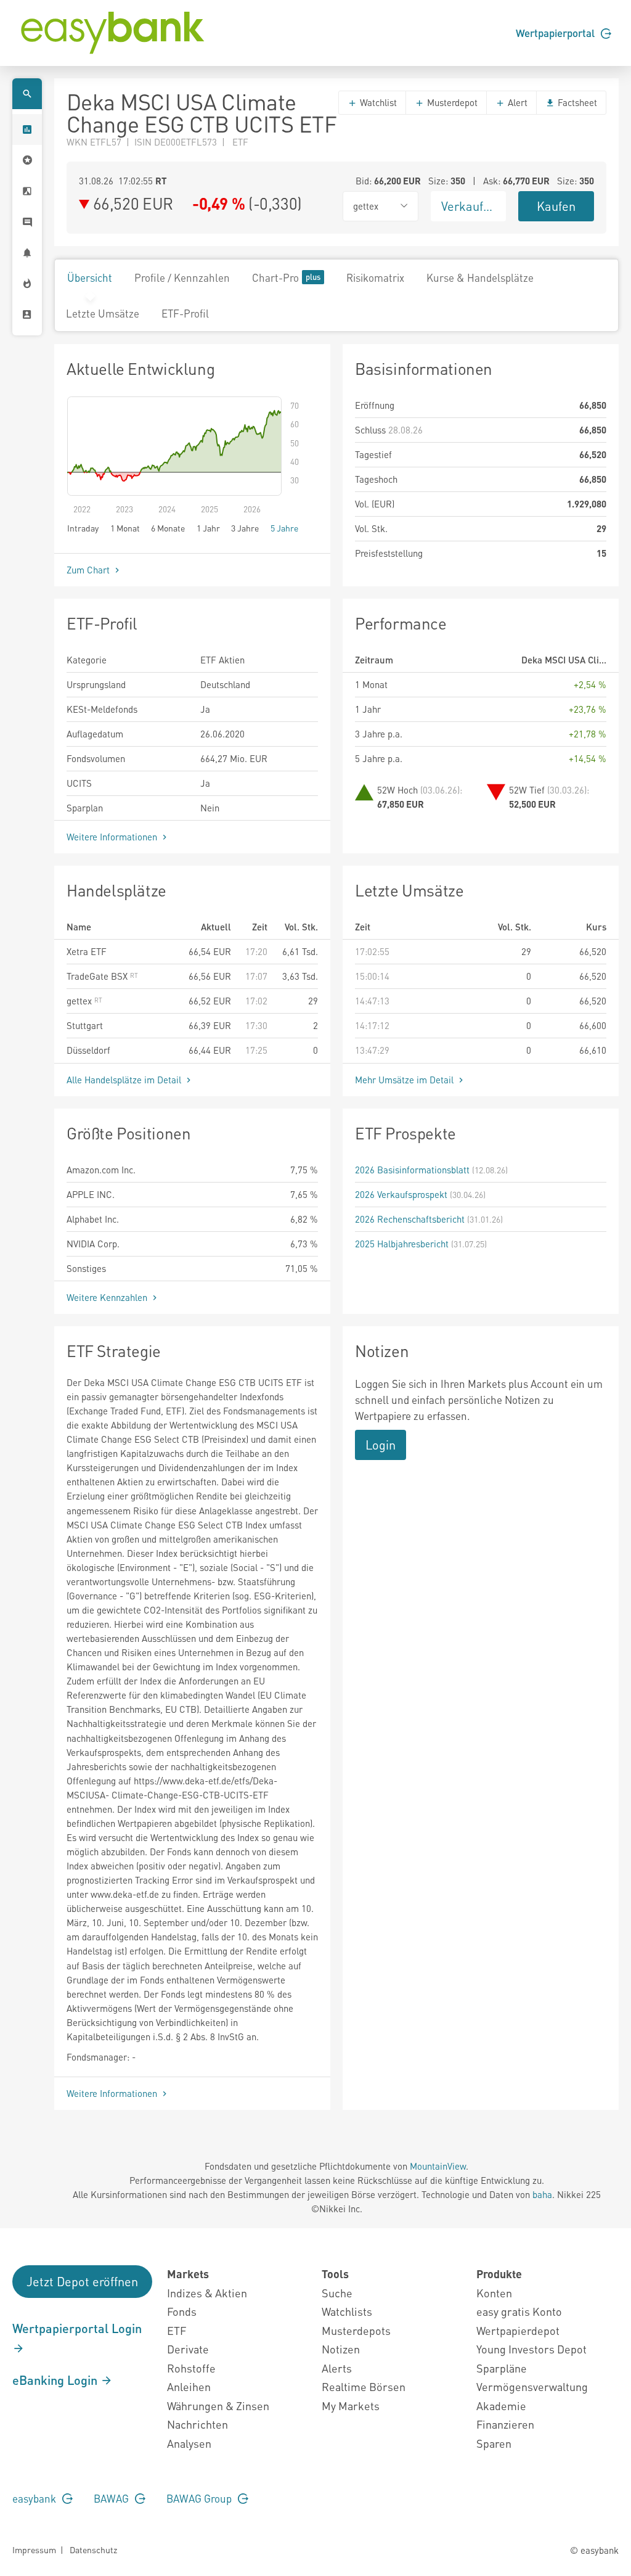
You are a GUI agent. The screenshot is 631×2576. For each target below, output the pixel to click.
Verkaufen (469, 206)
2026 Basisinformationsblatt (412, 1170)
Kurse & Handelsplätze (480, 277)
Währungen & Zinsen (218, 2406)
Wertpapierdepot (518, 2330)
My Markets (351, 2406)
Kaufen (556, 206)
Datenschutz (93, 2549)
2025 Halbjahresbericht (402, 1244)
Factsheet (576, 102)
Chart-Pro (275, 277)
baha (542, 2194)
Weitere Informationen (113, 837)
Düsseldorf (88, 1050)
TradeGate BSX (98, 976)
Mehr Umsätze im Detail (405, 1080)
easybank (35, 2498)
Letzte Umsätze (103, 313)
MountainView (438, 2166)
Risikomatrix (375, 277)
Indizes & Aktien (207, 2293)
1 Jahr (208, 528)
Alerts (337, 2368)
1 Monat (125, 528)
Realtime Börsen (364, 2386)
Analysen (189, 2443)
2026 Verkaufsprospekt (401, 1194)
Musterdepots (356, 2330)
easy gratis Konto (519, 2311)
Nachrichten (197, 2424)
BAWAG (112, 2498)
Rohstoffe (191, 2368)
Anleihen (189, 2386)
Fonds (182, 2311)
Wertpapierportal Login (77, 2328)
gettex (80, 1001)
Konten (494, 2293)
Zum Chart (89, 570)
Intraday (83, 528)
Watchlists (347, 2311)
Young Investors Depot (531, 2349)
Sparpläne (502, 2368)
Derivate (188, 2349)
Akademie (501, 2406)
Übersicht (90, 277)
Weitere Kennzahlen (108, 1297)
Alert (516, 102)
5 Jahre (284, 528)
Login (381, 1445)
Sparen (494, 2443)
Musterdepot (451, 102)
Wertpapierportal (556, 33)
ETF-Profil (185, 313)
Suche (337, 2293)
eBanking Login (56, 2380)
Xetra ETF (87, 951)
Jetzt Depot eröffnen (82, 2281)
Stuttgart (85, 1025)
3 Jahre (245, 528)
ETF (177, 2330)
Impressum (34, 2549)
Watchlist (377, 102)
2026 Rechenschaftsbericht (410, 1219)
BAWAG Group (200, 2498)
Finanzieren (505, 2424)
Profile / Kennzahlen (182, 277)
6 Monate (168, 528)
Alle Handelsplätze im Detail (125, 1080)
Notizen (341, 2349)
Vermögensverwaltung (532, 2386)
